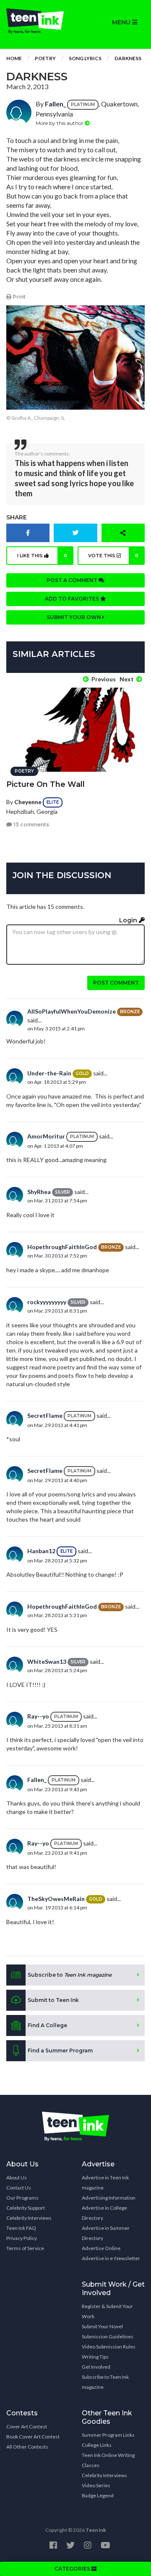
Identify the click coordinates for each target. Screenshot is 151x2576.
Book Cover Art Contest (33, 2437)
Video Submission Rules (109, 2347)
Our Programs (22, 2198)
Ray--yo (38, 1716)
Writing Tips (95, 2357)
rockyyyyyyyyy (47, 1302)
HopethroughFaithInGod (62, 1247)
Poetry (45, 58)
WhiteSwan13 (47, 1661)
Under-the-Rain (49, 1073)
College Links (97, 2445)
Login (129, 920)
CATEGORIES (73, 2569)
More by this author (60, 123)
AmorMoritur (46, 1136)
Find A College (47, 2025)
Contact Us (19, 2188)
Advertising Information (109, 2198)
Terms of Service (25, 2248)
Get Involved (96, 2367)
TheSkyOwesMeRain (56, 1899)
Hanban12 (41, 1551)
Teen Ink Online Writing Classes (108, 2460)
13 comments (31, 825)
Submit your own (74, 617)
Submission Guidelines (108, 2336)
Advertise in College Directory (104, 2213)
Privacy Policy (22, 2238)
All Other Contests (27, 2447)
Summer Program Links (108, 2435)
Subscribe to (70, 1975)
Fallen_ (55, 104)
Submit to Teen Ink (53, 2000)
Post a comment (73, 580)
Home (14, 58)
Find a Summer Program (60, 2050)
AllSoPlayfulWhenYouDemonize (72, 1011)
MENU (122, 22)
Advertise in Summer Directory (106, 2233)
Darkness (128, 58)
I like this (42, 556)
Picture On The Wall (46, 784)
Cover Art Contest (27, 2426)
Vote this (113, 556)
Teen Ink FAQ (21, 2228)
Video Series (96, 2485)
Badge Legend (98, 2495)
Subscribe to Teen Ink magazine (105, 2382)
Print (18, 297)
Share (17, 517)
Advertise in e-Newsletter (111, 2258)
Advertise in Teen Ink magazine (105, 2183)
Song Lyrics (85, 58)
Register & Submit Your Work (107, 2311)
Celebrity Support (26, 2208)
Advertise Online (101, 2248)
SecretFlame (45, 1415)
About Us (17, 2178)
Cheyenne (28, 802)
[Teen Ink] (38, 21)
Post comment (116, 983)
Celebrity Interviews (29, 2218)
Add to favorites (73, 599)
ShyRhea (39, 1192)
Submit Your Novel (102, 2326)
